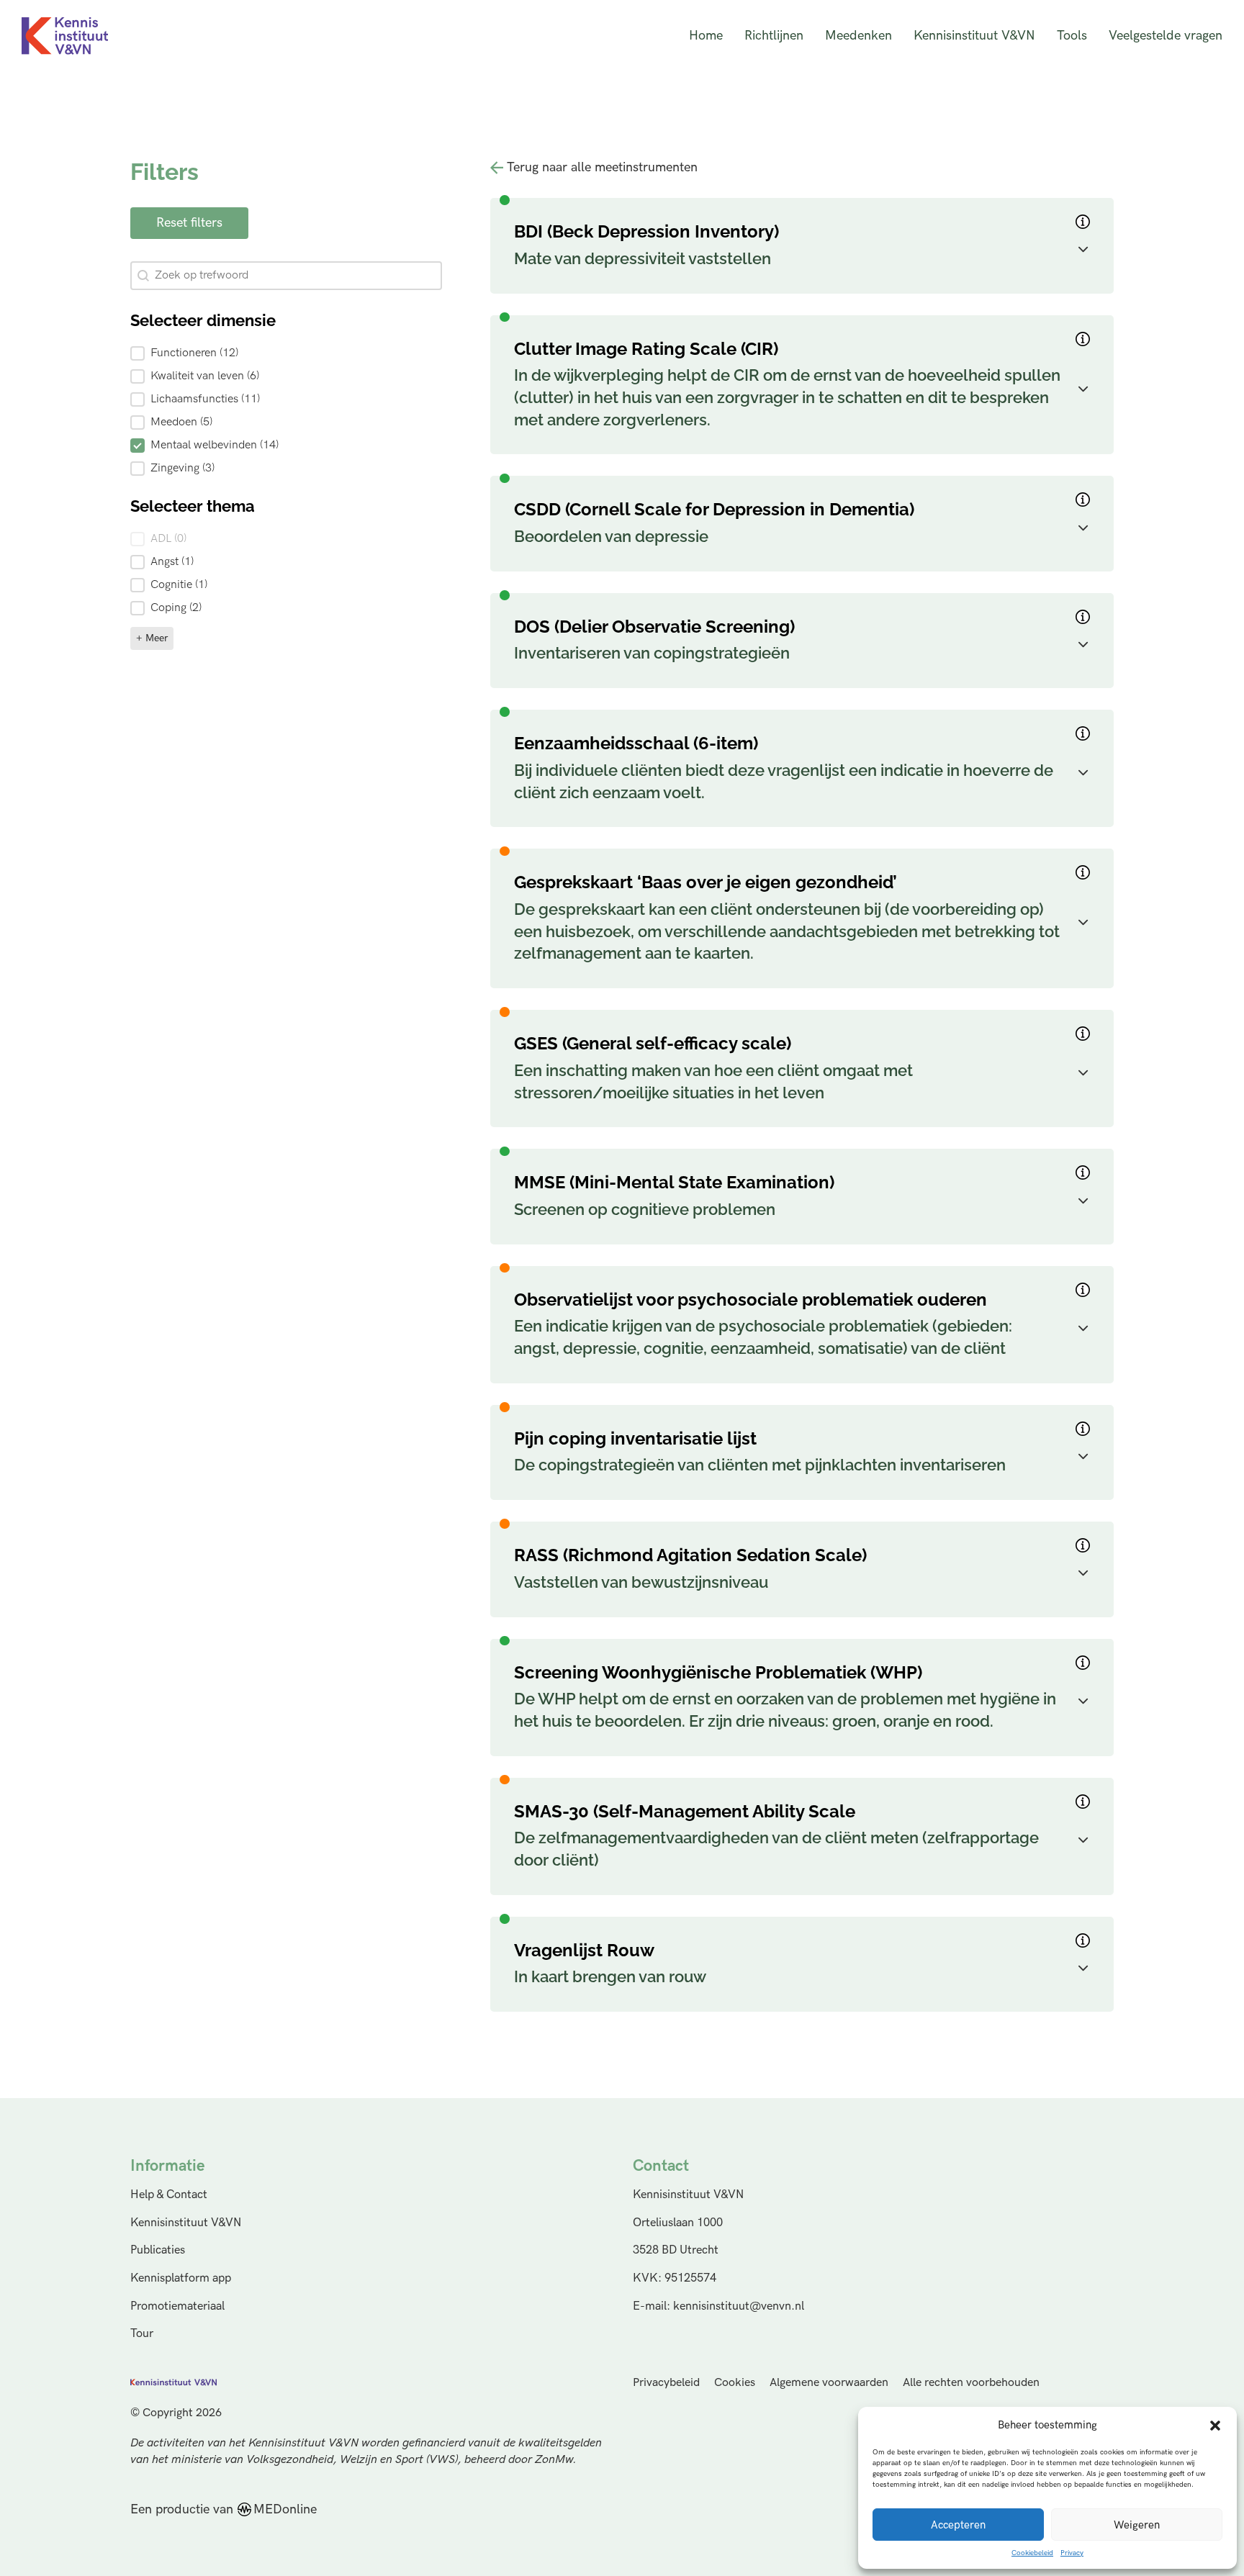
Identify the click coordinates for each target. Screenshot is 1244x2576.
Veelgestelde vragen (1166, 36)
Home (706, 36)
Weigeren (1137, 2525)
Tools (1072, 36)
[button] (1215, 2426)
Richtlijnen (774, 36)
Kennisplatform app (181, 2278)
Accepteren (958, 2525)
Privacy (1072, 2553)
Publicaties (158, 2250)
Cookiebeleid (1032, 2553)
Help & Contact (169, 2195)
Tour (142, 2333)
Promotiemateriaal (177, 2306)
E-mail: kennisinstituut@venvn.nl (718, 2306)
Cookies (735, 2383)
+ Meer (152, 638)
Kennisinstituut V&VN (974, 36)
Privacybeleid (666, 2383)
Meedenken (858, 36)
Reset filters (189, 223)
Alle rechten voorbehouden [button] (971, 2383)
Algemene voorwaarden (829, 2383)
